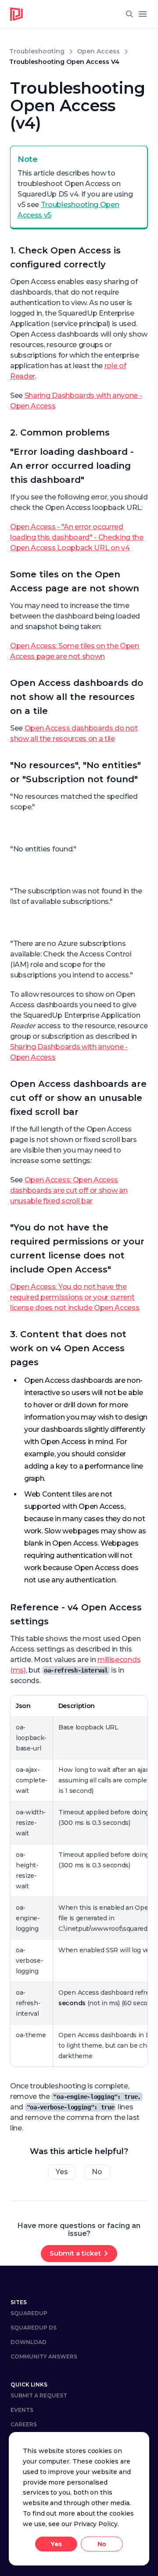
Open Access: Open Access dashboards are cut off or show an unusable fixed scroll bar (69, 1190)
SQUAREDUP (29, 2313)
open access (98, 51)
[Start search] (129, 14)
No (97, 2172)
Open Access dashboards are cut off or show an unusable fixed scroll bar (78, 1098)
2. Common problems (60, 432)
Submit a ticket (75, 2253)
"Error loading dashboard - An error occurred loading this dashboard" (72, 466)
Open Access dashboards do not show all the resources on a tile (77, 697)
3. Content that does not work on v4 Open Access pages (68, 1348)
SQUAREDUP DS (34, 2328)
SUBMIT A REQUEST (39, 2395)
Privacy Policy (96, 2524)
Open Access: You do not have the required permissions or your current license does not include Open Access (75, 1297)
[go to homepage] (17, 14)
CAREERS (24, 2424)
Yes (62, 2172)
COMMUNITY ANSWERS (44, 2356)
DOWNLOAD (29, 2342)
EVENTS (22, 2410)
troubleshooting (37, 51)
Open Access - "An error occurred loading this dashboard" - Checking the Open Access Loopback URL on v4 (77, 537)
